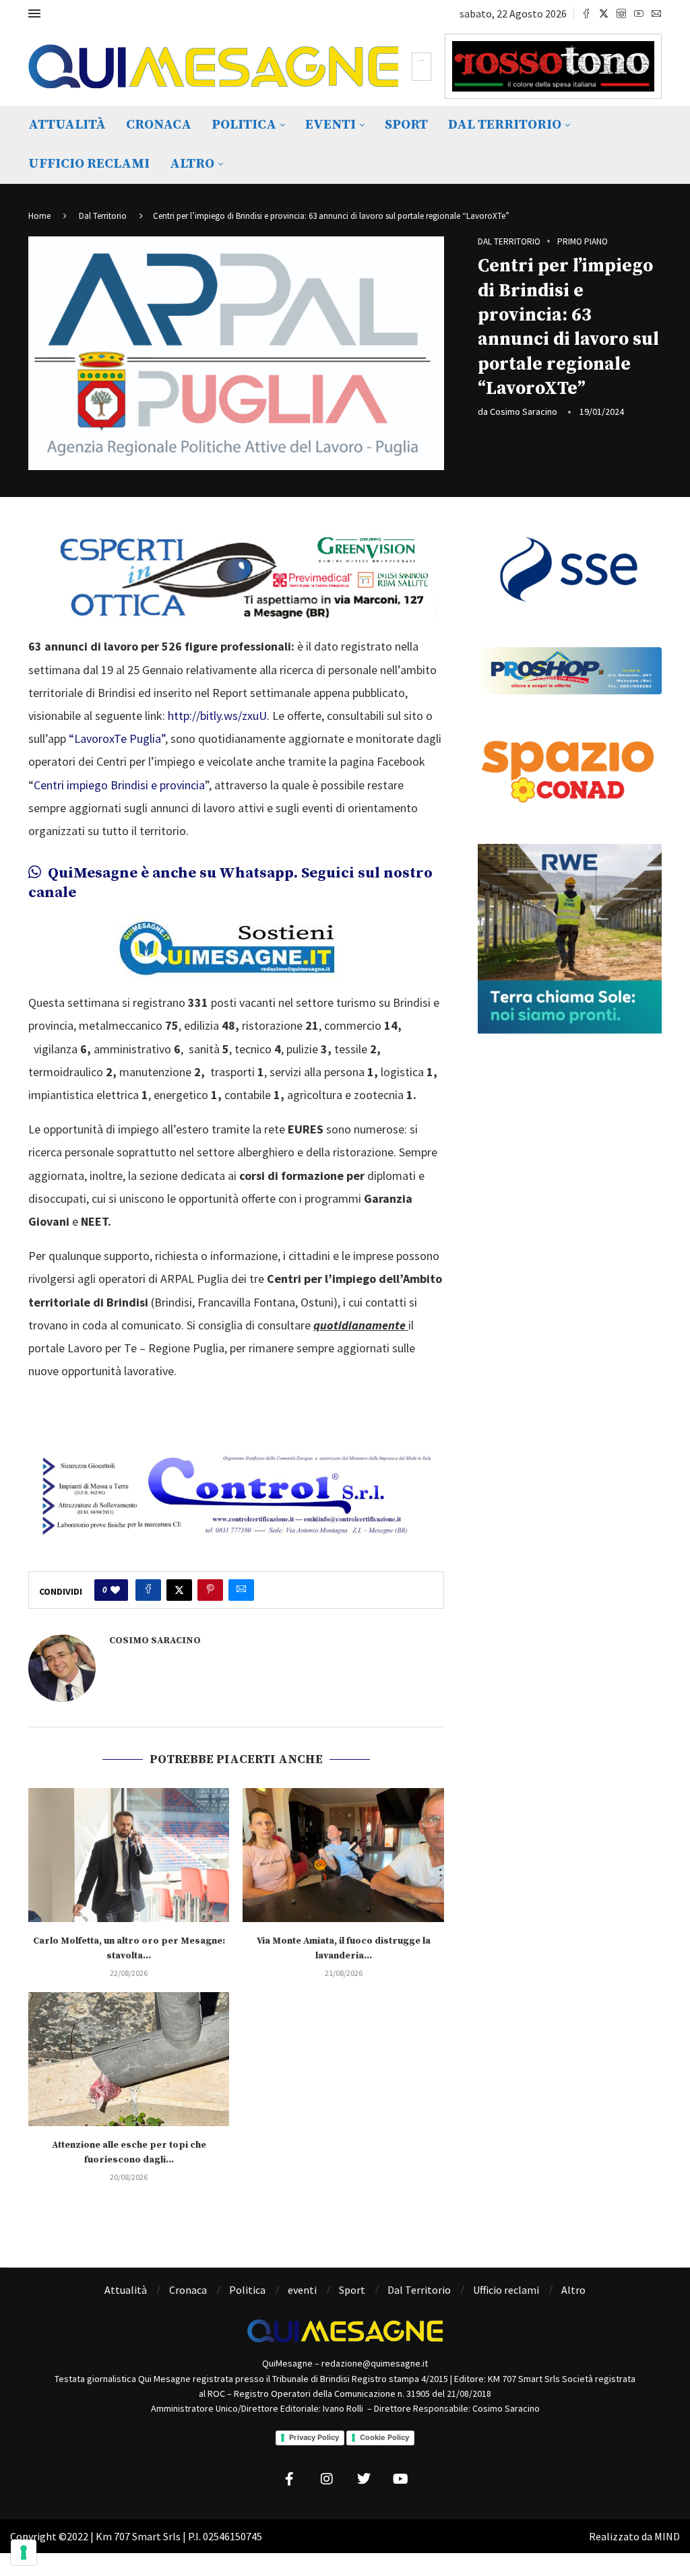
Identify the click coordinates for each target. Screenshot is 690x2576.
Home (39, 216)
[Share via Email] (241, 1590)
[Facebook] (586, 13)
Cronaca (159, 125)
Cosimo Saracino (524, 411)
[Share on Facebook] (148, 1590)
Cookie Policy (384, 2437)
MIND (667, 2536)
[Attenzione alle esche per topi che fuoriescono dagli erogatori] (129, 2059)
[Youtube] (639, 13)
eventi (331, 125)
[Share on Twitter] (179, 1590)
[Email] (656, 13)
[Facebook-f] (290, 2479)
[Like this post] (115, 1590)
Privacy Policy (314, 2437)
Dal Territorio (505, 125)
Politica (244, 125)
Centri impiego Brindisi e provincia (119, 785)
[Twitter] (604, 13)
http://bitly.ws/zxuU (217, 716)
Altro (192, 164)
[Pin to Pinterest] (210, 1590)
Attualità (67, 125)
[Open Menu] (34, 13)
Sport (406, 125)
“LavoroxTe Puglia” (116, 738)
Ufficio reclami (89, 164)
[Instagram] (621, 13)
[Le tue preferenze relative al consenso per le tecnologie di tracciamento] (24, 2552)
